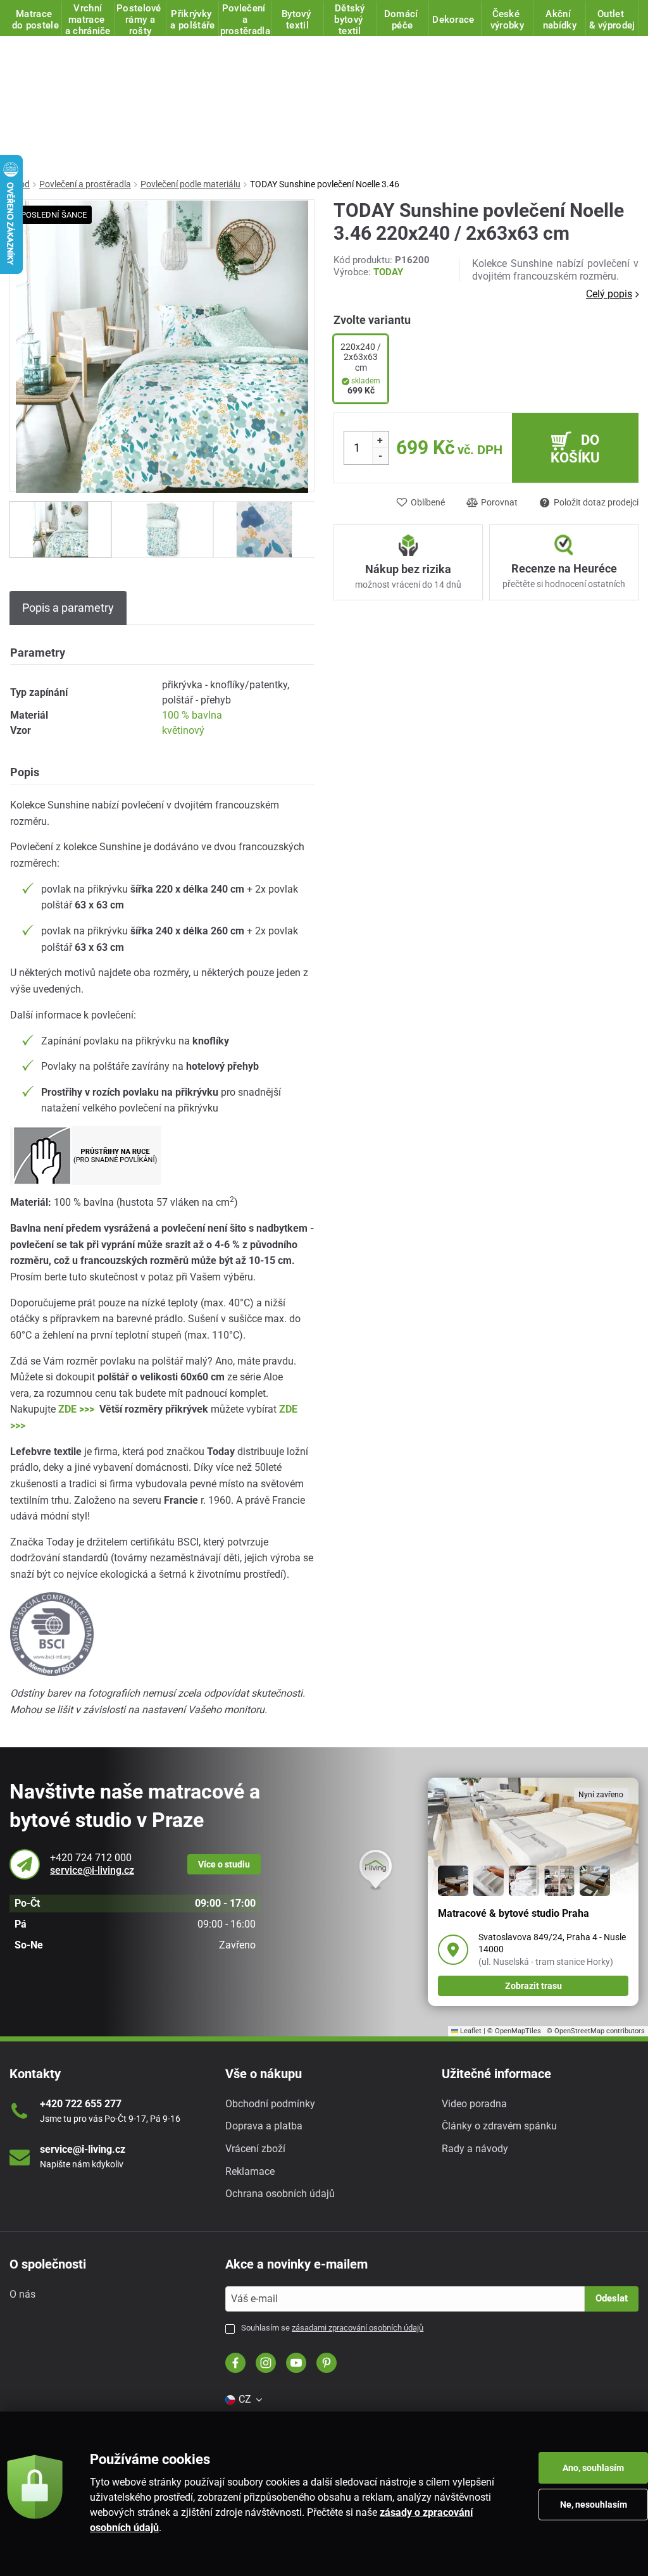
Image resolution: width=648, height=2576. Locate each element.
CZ (245, 2399)
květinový (183, 730)
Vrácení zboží (255, 2149)
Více (224, 1864)
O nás (22, 2294)
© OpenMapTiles (514, 2031)
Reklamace (250, 2171)
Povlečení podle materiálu (190, 184)
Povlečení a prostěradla (85, 184)
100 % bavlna (192, 715)
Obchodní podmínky (270, 2104)
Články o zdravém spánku (499, 2126)
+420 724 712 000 (91, 1858)
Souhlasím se (332, 2328)
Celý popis (609, 294)
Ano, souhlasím (593, 2468)
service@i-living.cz (92, 1870)
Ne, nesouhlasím (594, 2505)
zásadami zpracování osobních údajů (358, 2328)
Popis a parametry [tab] (68, 608)
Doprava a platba (264, 2126)
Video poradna (474, 2104)
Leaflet (470, 2031)
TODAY (388, 272)
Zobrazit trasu (533, 1986)
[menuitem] (243, 2400)
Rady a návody (475, 2149)
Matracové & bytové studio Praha (514, 1913)
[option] (60, 529)
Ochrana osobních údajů (280, 2194)
